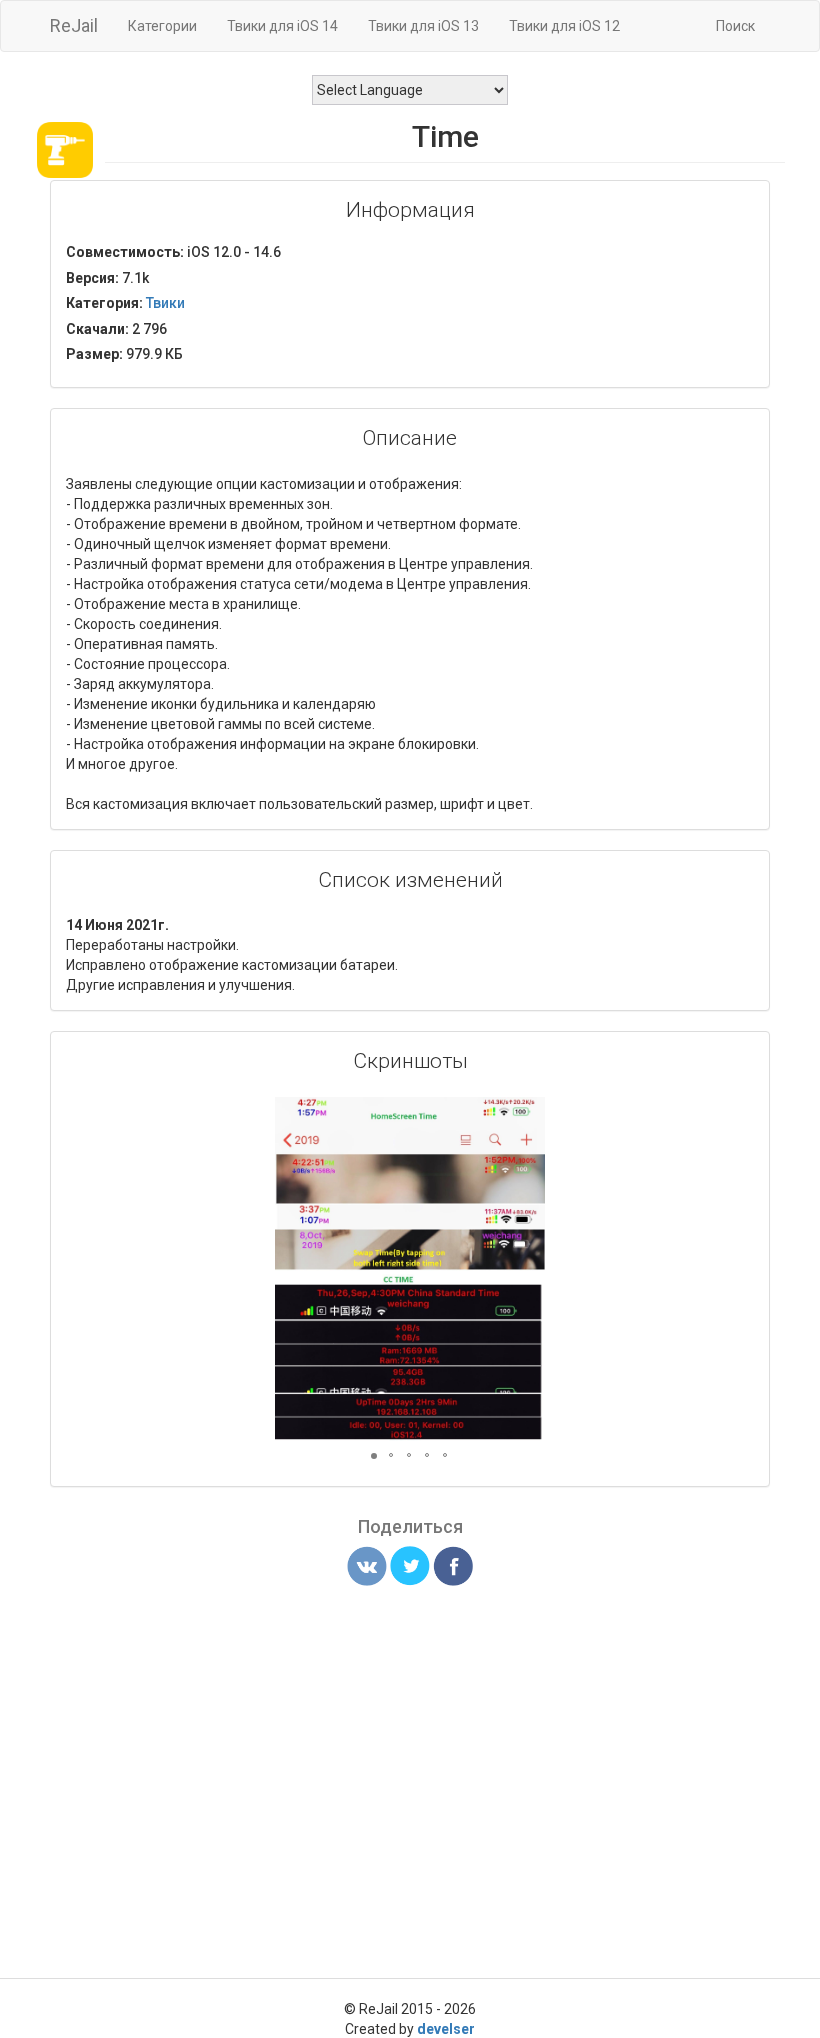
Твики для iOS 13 (423, 26)
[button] (527, 1115)
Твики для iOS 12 (564, 26)
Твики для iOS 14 (282, 26)
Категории (162, 26)
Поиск (735, 26)
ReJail (74, 25)
